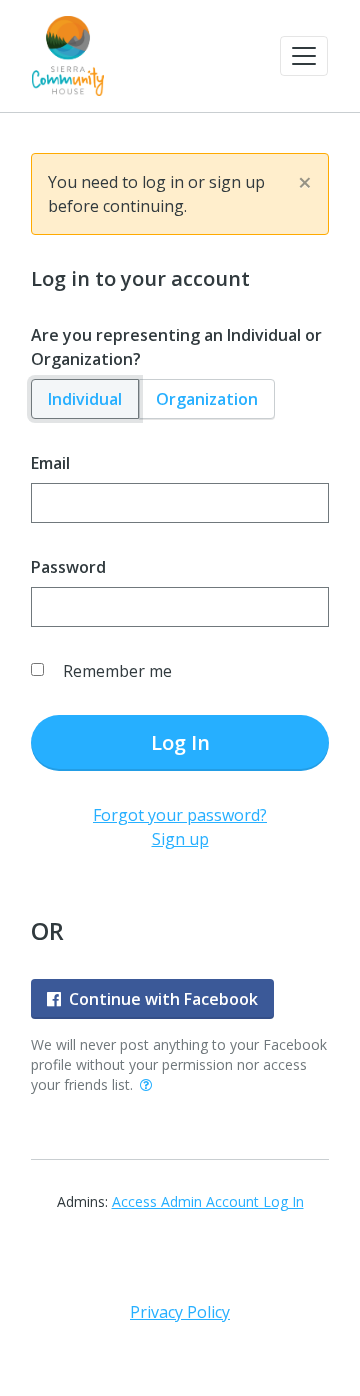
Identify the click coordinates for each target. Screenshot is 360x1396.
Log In (180, 742)
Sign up (180, 839)
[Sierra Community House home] (68, 56)
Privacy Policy (180, 1312)
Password (68, 567)
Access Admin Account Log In (208, 1201)
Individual (85, 399)
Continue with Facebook (163, 999)
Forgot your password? (180, 815)
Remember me (117, 671)
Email (50, 463)
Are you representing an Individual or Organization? (176, 347)
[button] (304, 56)
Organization (207, 399)
